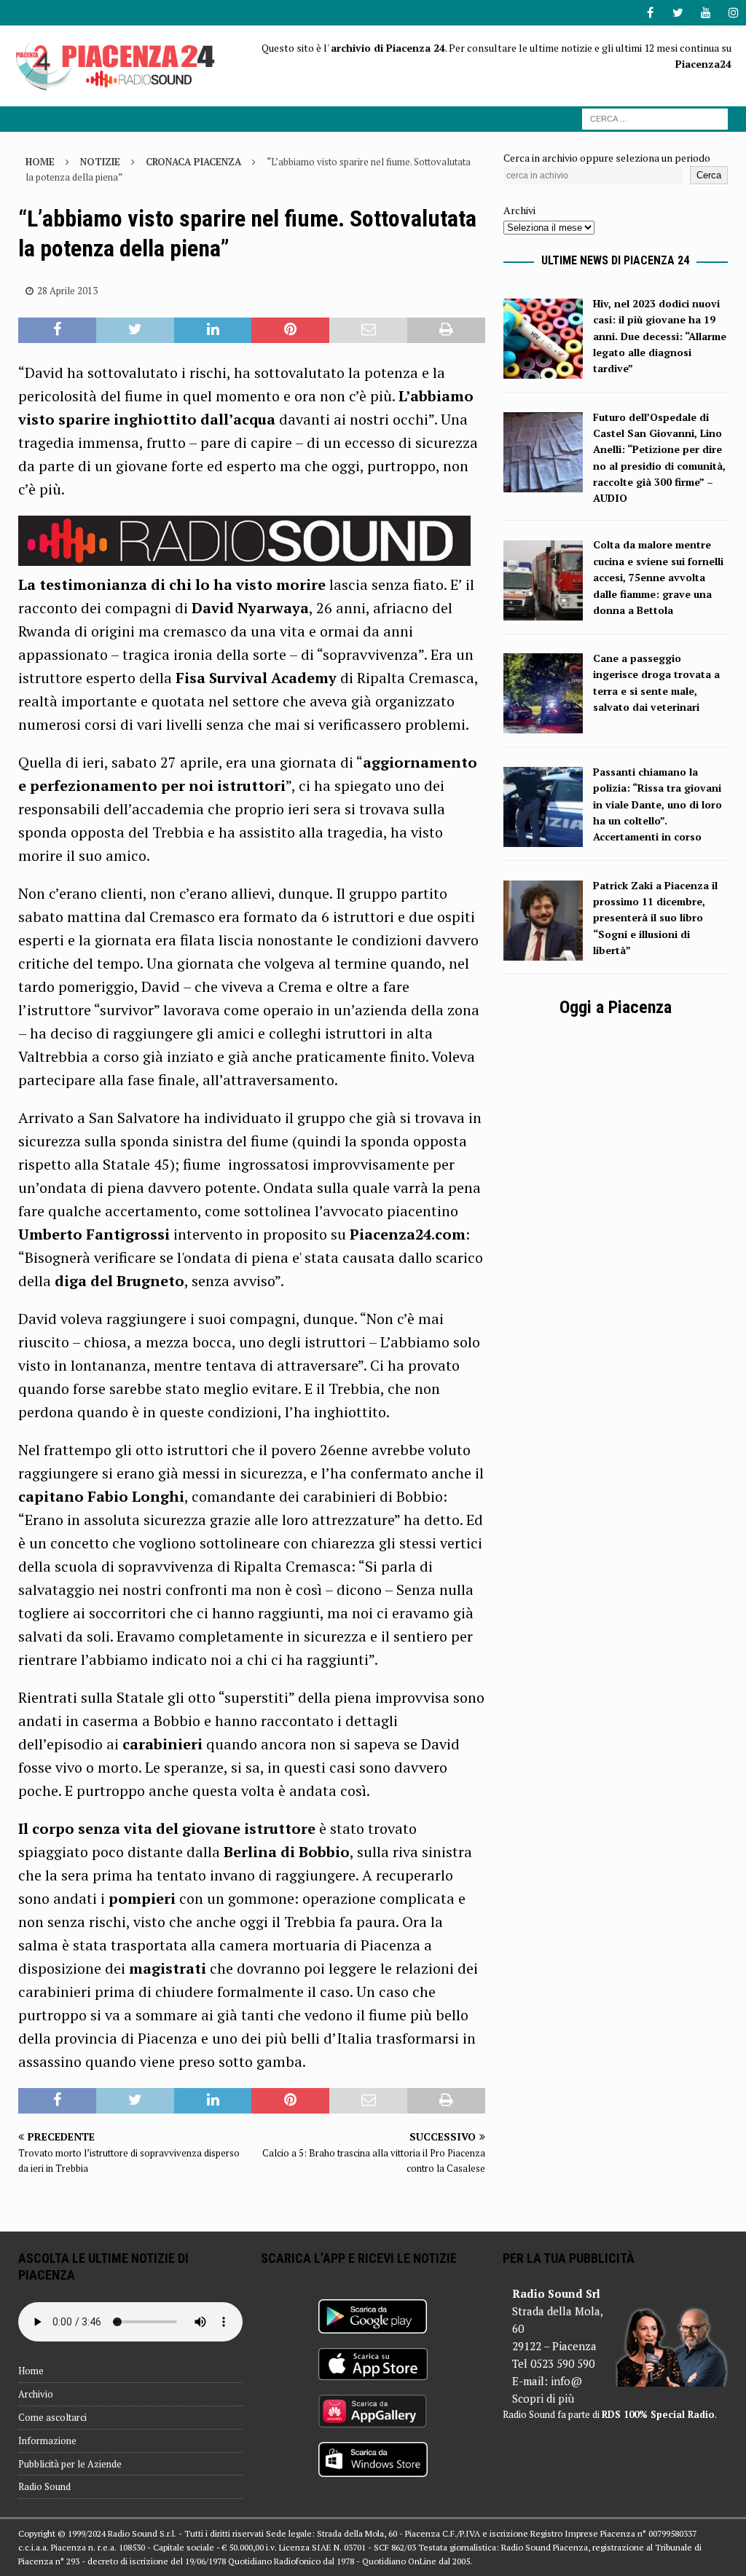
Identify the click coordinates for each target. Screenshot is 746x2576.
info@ (566, 2381)
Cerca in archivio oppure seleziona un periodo (607, 158)
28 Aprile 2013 (67, 291)
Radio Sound (44, 2486)
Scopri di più (543, 2398)
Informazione (47, 2441)
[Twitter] (678, 13)
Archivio (36, 2394)
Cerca (709, 175)
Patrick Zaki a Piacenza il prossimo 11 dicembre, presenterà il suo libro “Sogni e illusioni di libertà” (655, 918)
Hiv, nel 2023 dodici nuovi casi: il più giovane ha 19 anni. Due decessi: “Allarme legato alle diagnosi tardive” (660, 336)
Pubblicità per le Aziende (70, 2464)
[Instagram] (733, 13)
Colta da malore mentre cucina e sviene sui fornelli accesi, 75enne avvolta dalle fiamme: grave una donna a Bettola (658, 577)
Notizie (100, 162)
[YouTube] (706, 13)
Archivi (519, 210)
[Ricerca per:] (655, 118)
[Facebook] (650, 13)
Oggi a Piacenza (616, 1007)
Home (31, 2371)
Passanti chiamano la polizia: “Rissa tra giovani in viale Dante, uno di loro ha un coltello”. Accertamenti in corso (657, 804)
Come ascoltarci (52, 2417)
